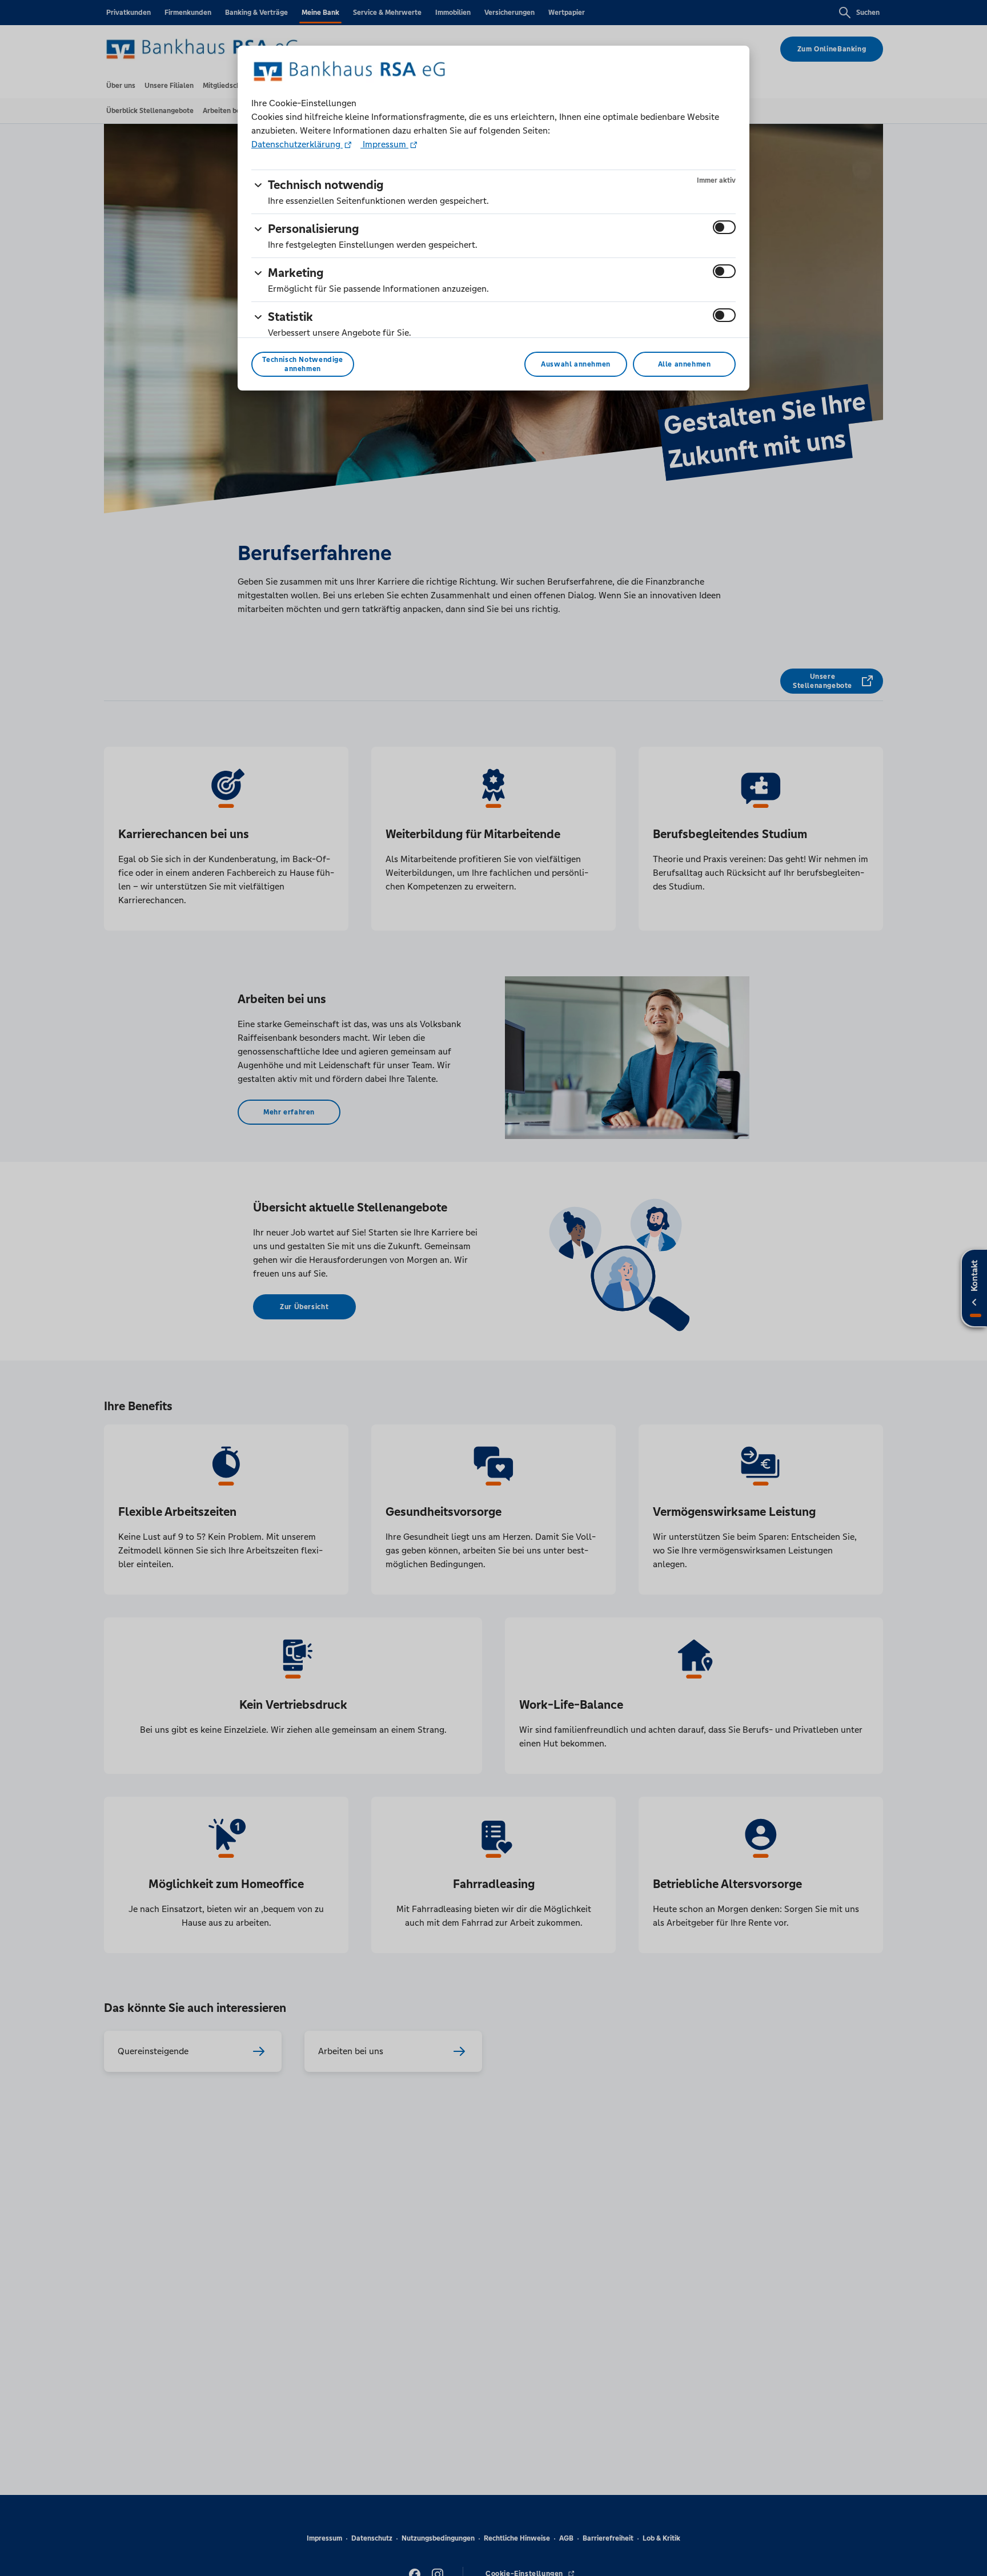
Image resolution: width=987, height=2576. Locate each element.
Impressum (384, 144)
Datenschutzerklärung (297, 144)
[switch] (724, 227)
